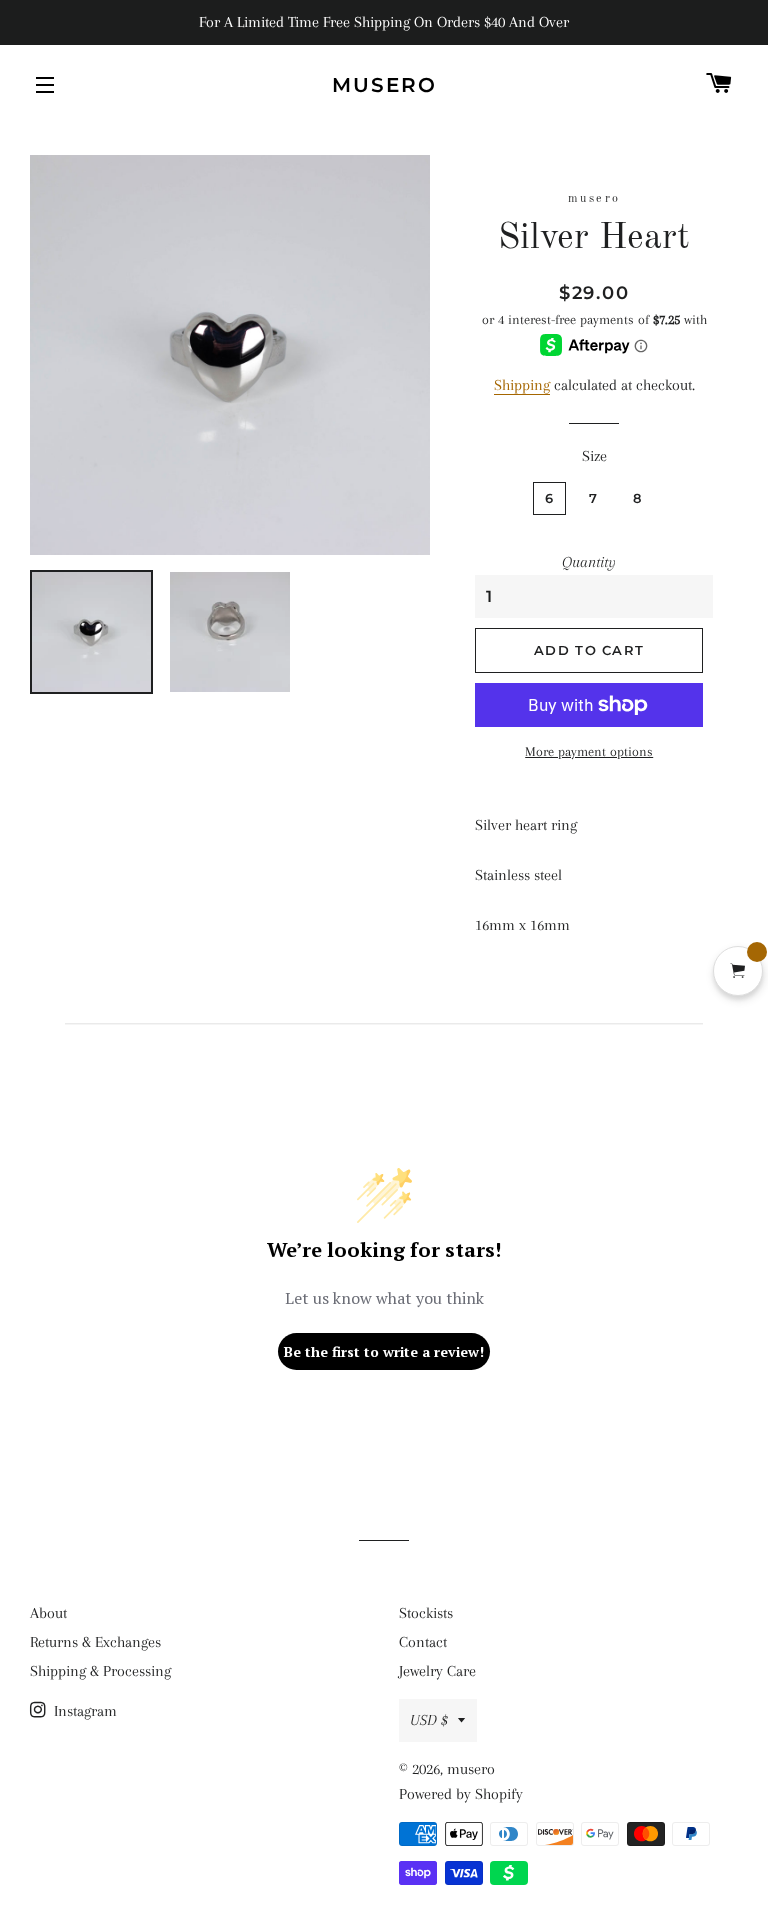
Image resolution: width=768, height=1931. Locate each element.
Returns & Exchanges (95, 1642)
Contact (423, 1642)
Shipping (522, 385)
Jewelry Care (437, 1671)
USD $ (429, 1720)
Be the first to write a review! (384, 1351)
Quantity (589, 562)
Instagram (83, 1711)
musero (384, 85)
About (48, 1613)
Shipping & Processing (100, 1671)
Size (594, 456)
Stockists (426, 1613)
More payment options (589, 751)
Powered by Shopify (461, 1794)
